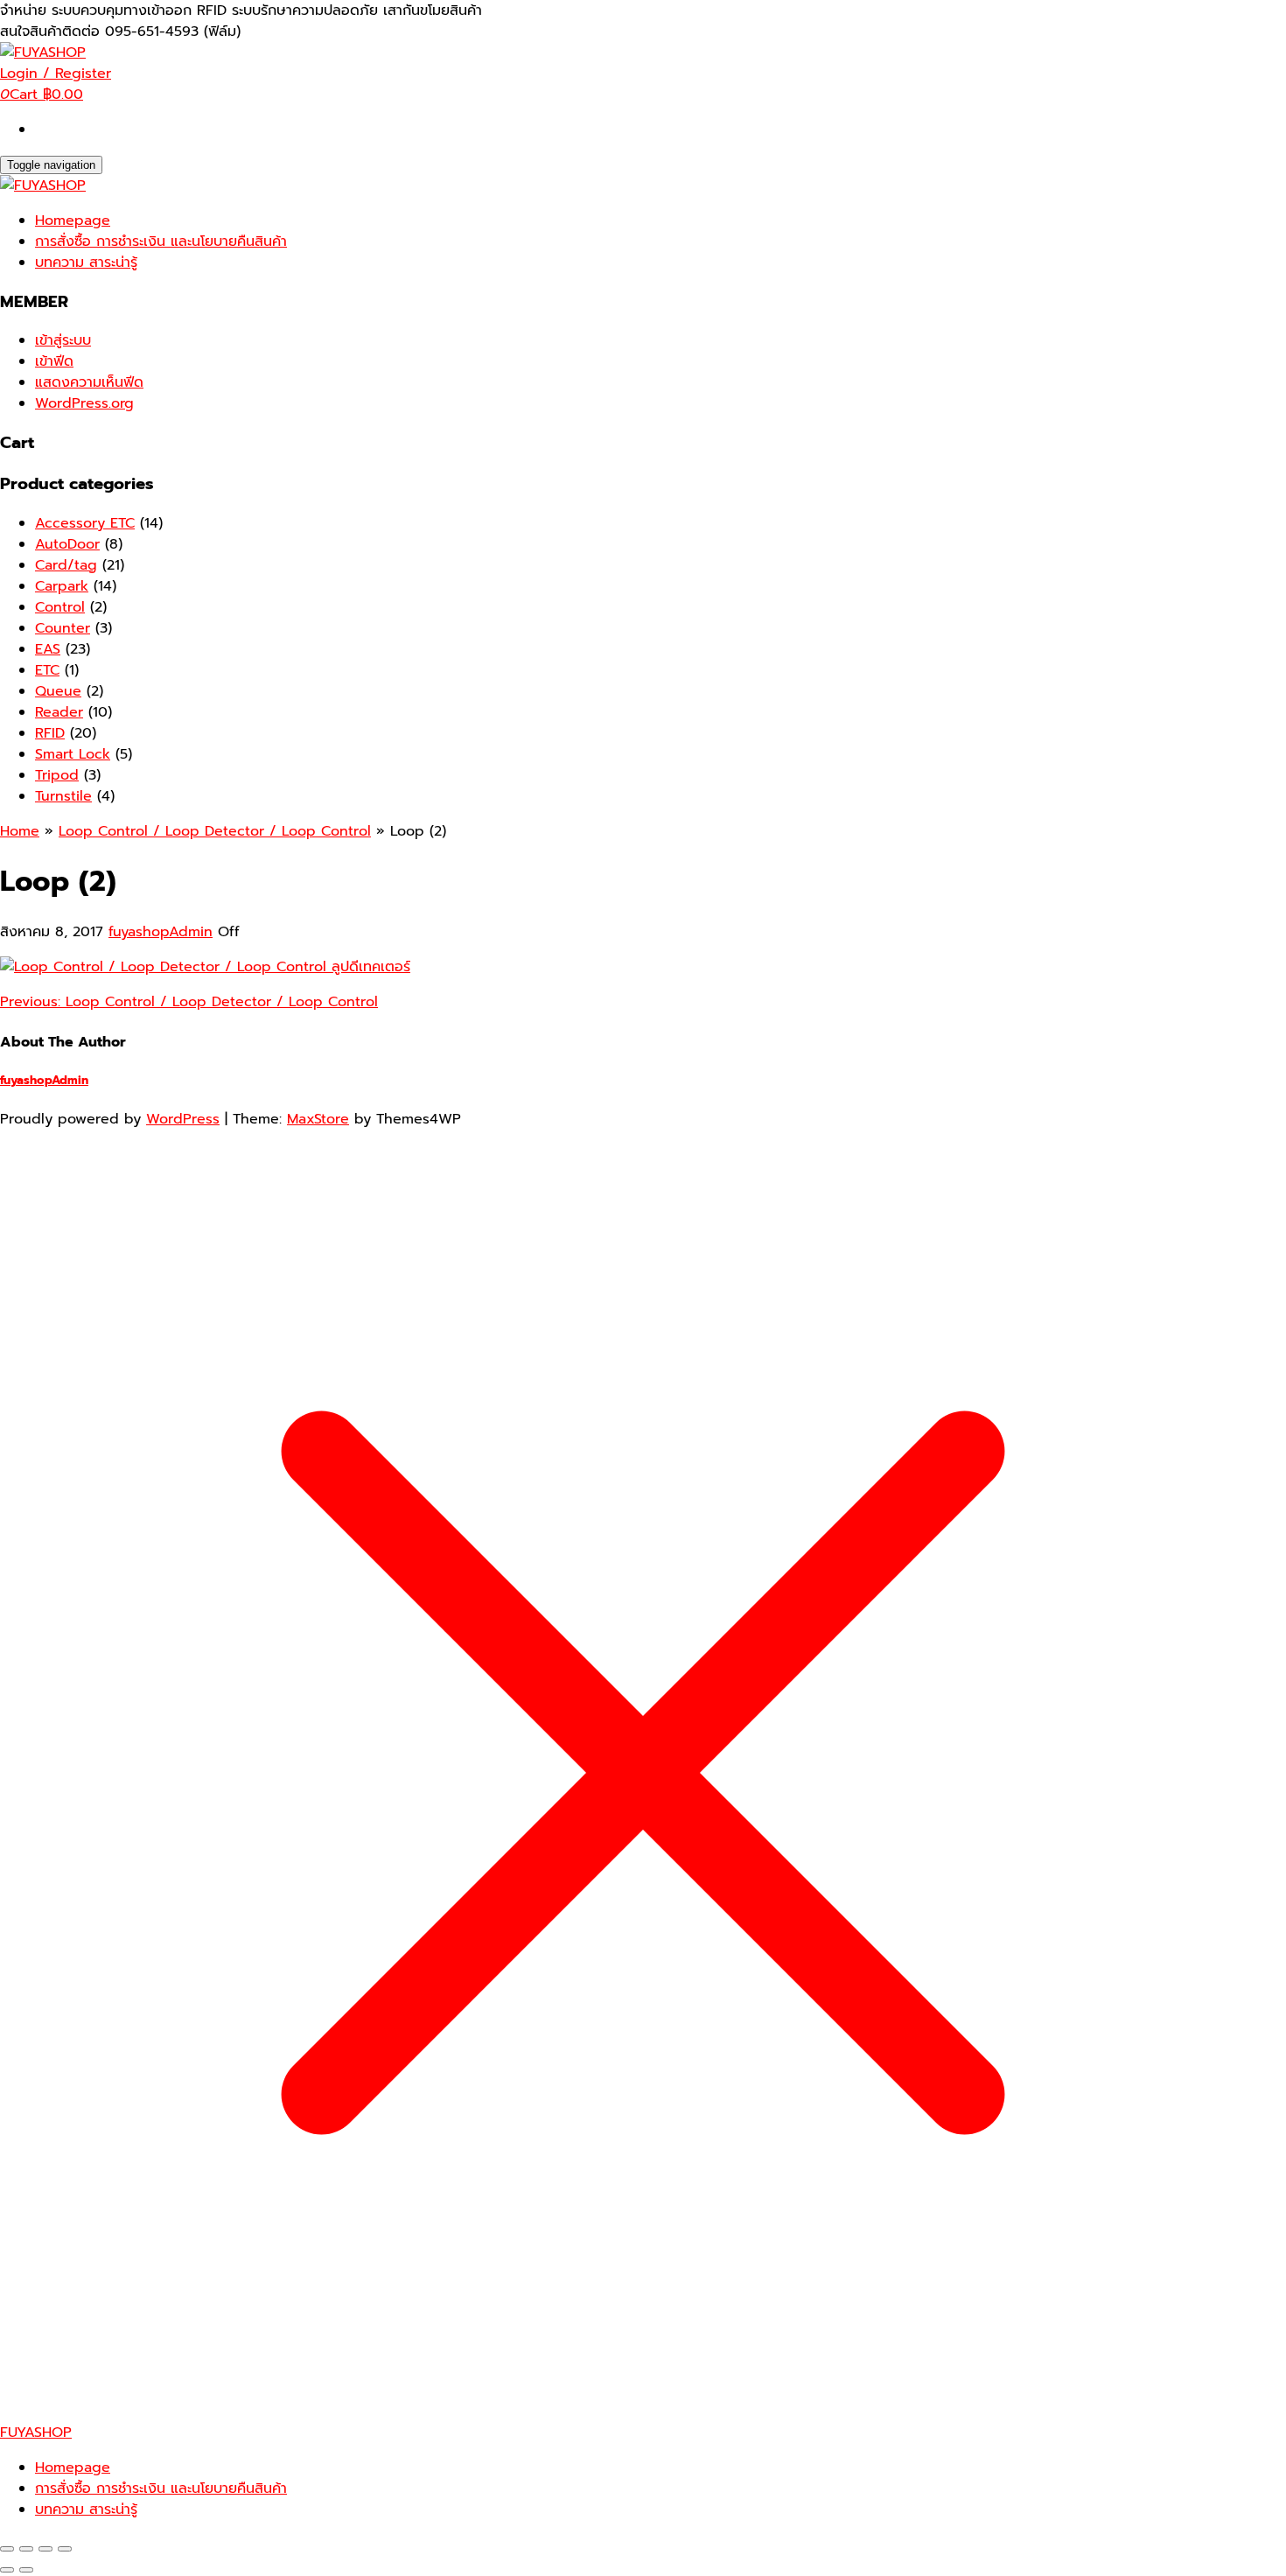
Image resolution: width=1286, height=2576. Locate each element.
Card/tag (66, 565)
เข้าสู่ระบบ (63, 340)
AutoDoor (67, 544)
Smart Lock (73, 754)
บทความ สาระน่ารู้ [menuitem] (86, 2509)
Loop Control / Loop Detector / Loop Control (189, 1002)
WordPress (183, 1119)
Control (60, 607)
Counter (63, 628)
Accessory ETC (85, 523)
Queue (58, 691)
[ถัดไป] (26, 2570)
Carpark (62, 586)
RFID (50, 733)
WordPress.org (84, 403)
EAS (48, 649)
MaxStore (318, 1119)
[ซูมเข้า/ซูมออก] (7, 2549)
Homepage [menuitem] (73, 2467)
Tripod (57, 775)
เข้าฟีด (54, 361)
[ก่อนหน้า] (7, 2570)
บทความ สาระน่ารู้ (86, 262)
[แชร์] (45, 2549)
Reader (59, 712)
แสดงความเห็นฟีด (89, 382)
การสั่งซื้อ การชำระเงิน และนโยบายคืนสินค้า (161, 241)
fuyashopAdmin (161, 932)
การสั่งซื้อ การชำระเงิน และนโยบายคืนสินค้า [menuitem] (161, 2488)
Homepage (73, 220)
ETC (47, 670)
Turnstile (63, 796)
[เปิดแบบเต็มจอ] (26, 2549)
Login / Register (56, 73)
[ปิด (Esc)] (65, 2549)
